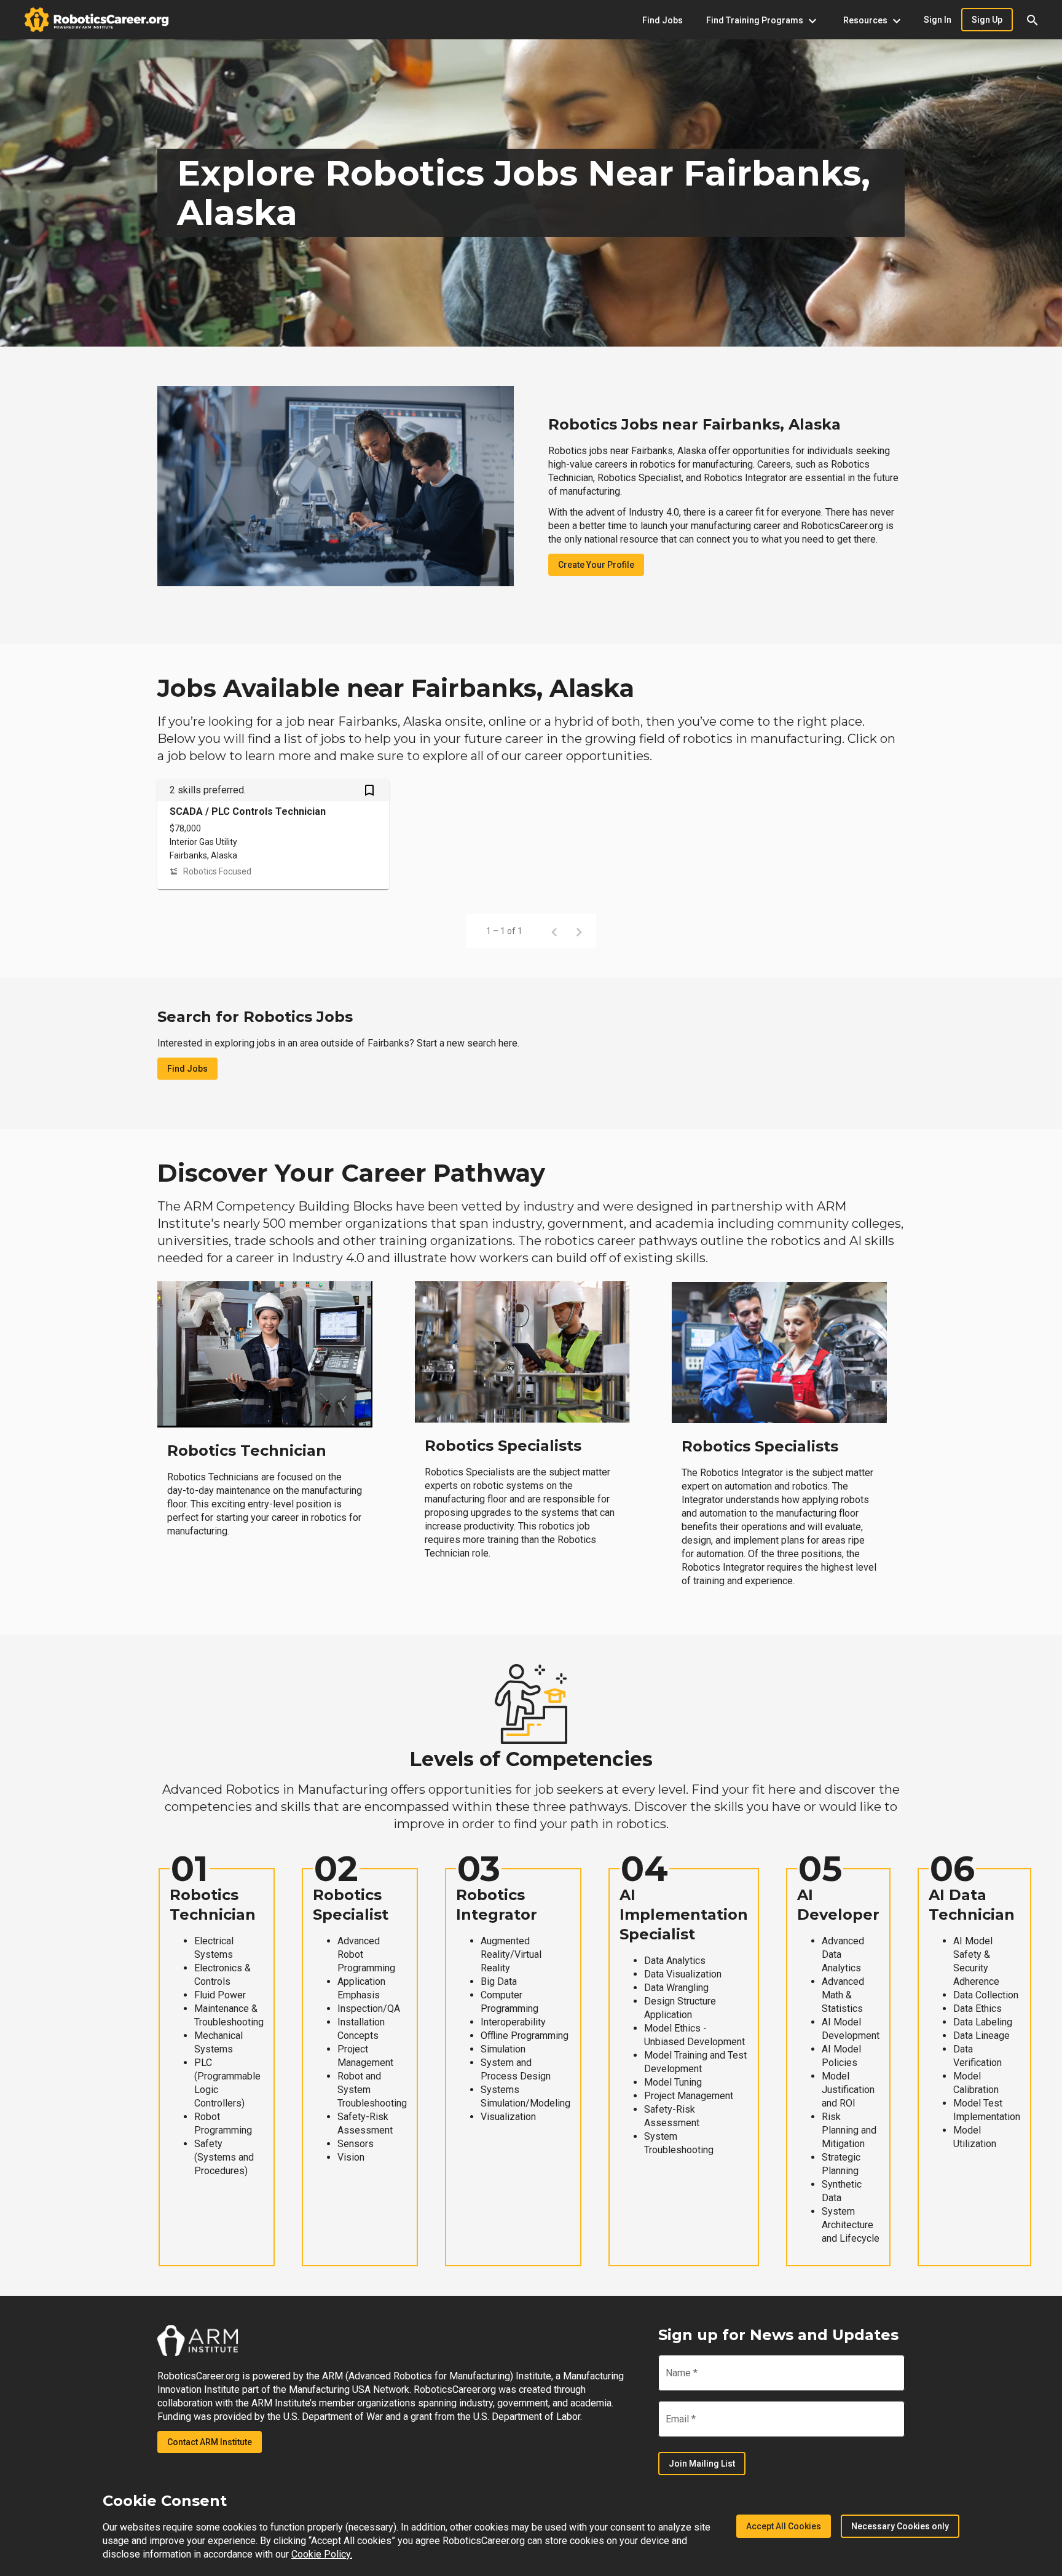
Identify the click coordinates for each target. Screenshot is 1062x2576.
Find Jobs (187, 1069)
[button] (1032, 20)
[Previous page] (554, 931)
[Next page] (579, 931)
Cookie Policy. (322, 2554)
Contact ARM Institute (210, 2442)
